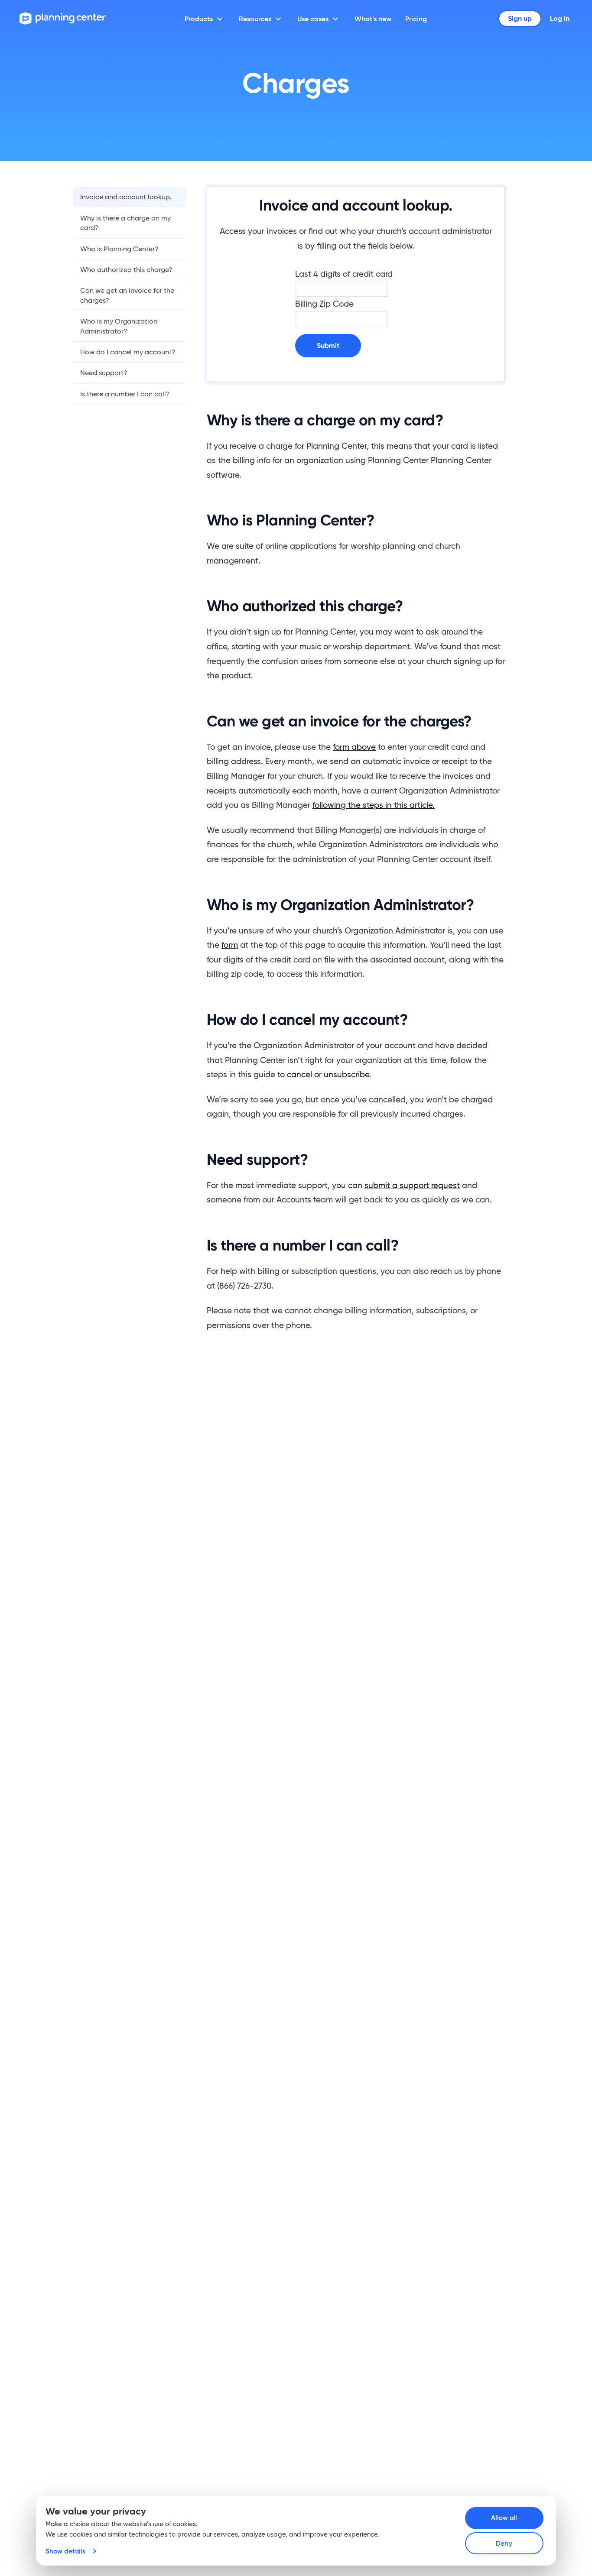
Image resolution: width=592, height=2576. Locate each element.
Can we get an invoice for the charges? (127, 295)
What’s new (373, 19)
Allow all (504, 2518)
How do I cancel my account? (128, 352)
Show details (65, 2551)
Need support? (104, 373)
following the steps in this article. (374, 805)
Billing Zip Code (324, 304)
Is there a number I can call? (125, 394)
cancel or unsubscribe (328, 1074)
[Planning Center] (63, 18)
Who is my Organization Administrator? (119, 326)
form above (354, 747)
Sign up (520, 18)
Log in (560, 18)
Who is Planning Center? (119, 248)
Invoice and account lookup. (126, 197)
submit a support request (412, 1185)
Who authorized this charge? (126, 270)
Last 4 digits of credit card (344, 274)
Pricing (416, 19)
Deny (504, 2543)
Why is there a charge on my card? (125, 222)
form (230, 945)
